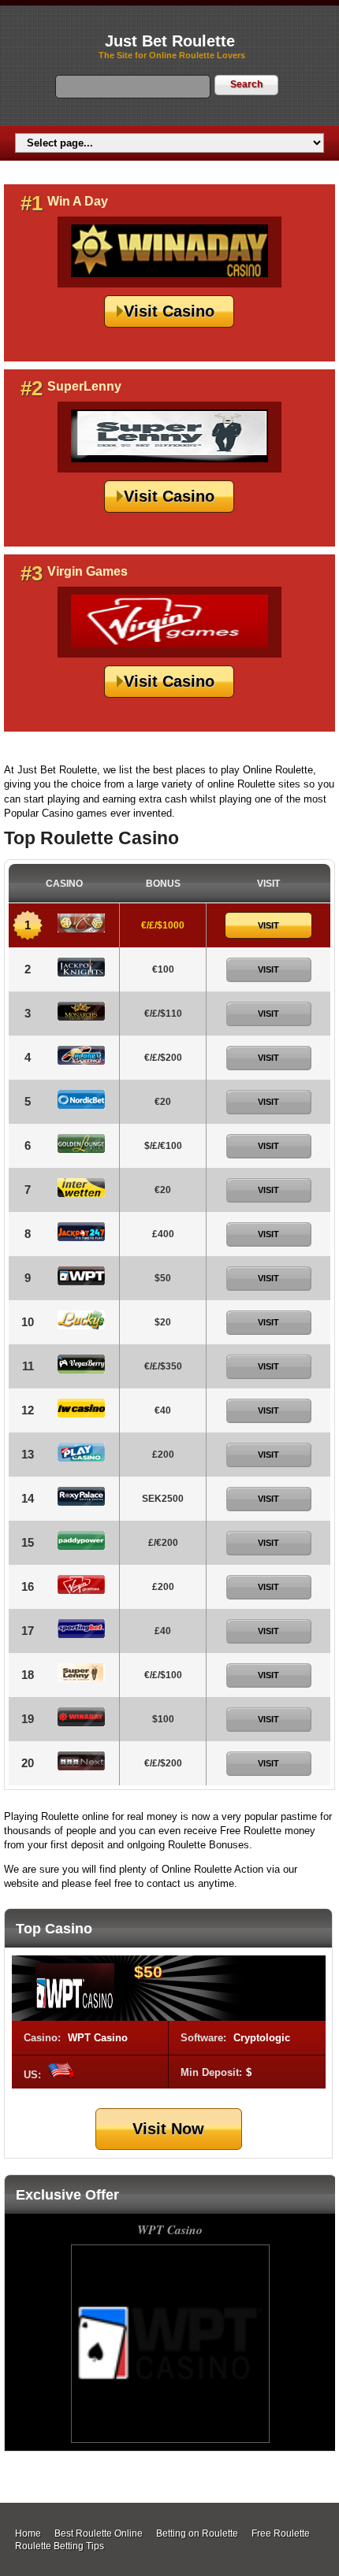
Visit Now (168, 2129)
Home (28, 2533)
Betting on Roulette (197, 2533)
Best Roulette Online (99, 2533)
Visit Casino (169, 311)
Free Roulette (281, 2533)
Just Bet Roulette (170, 41)
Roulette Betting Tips (60, 2546)
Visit (268, 925)
